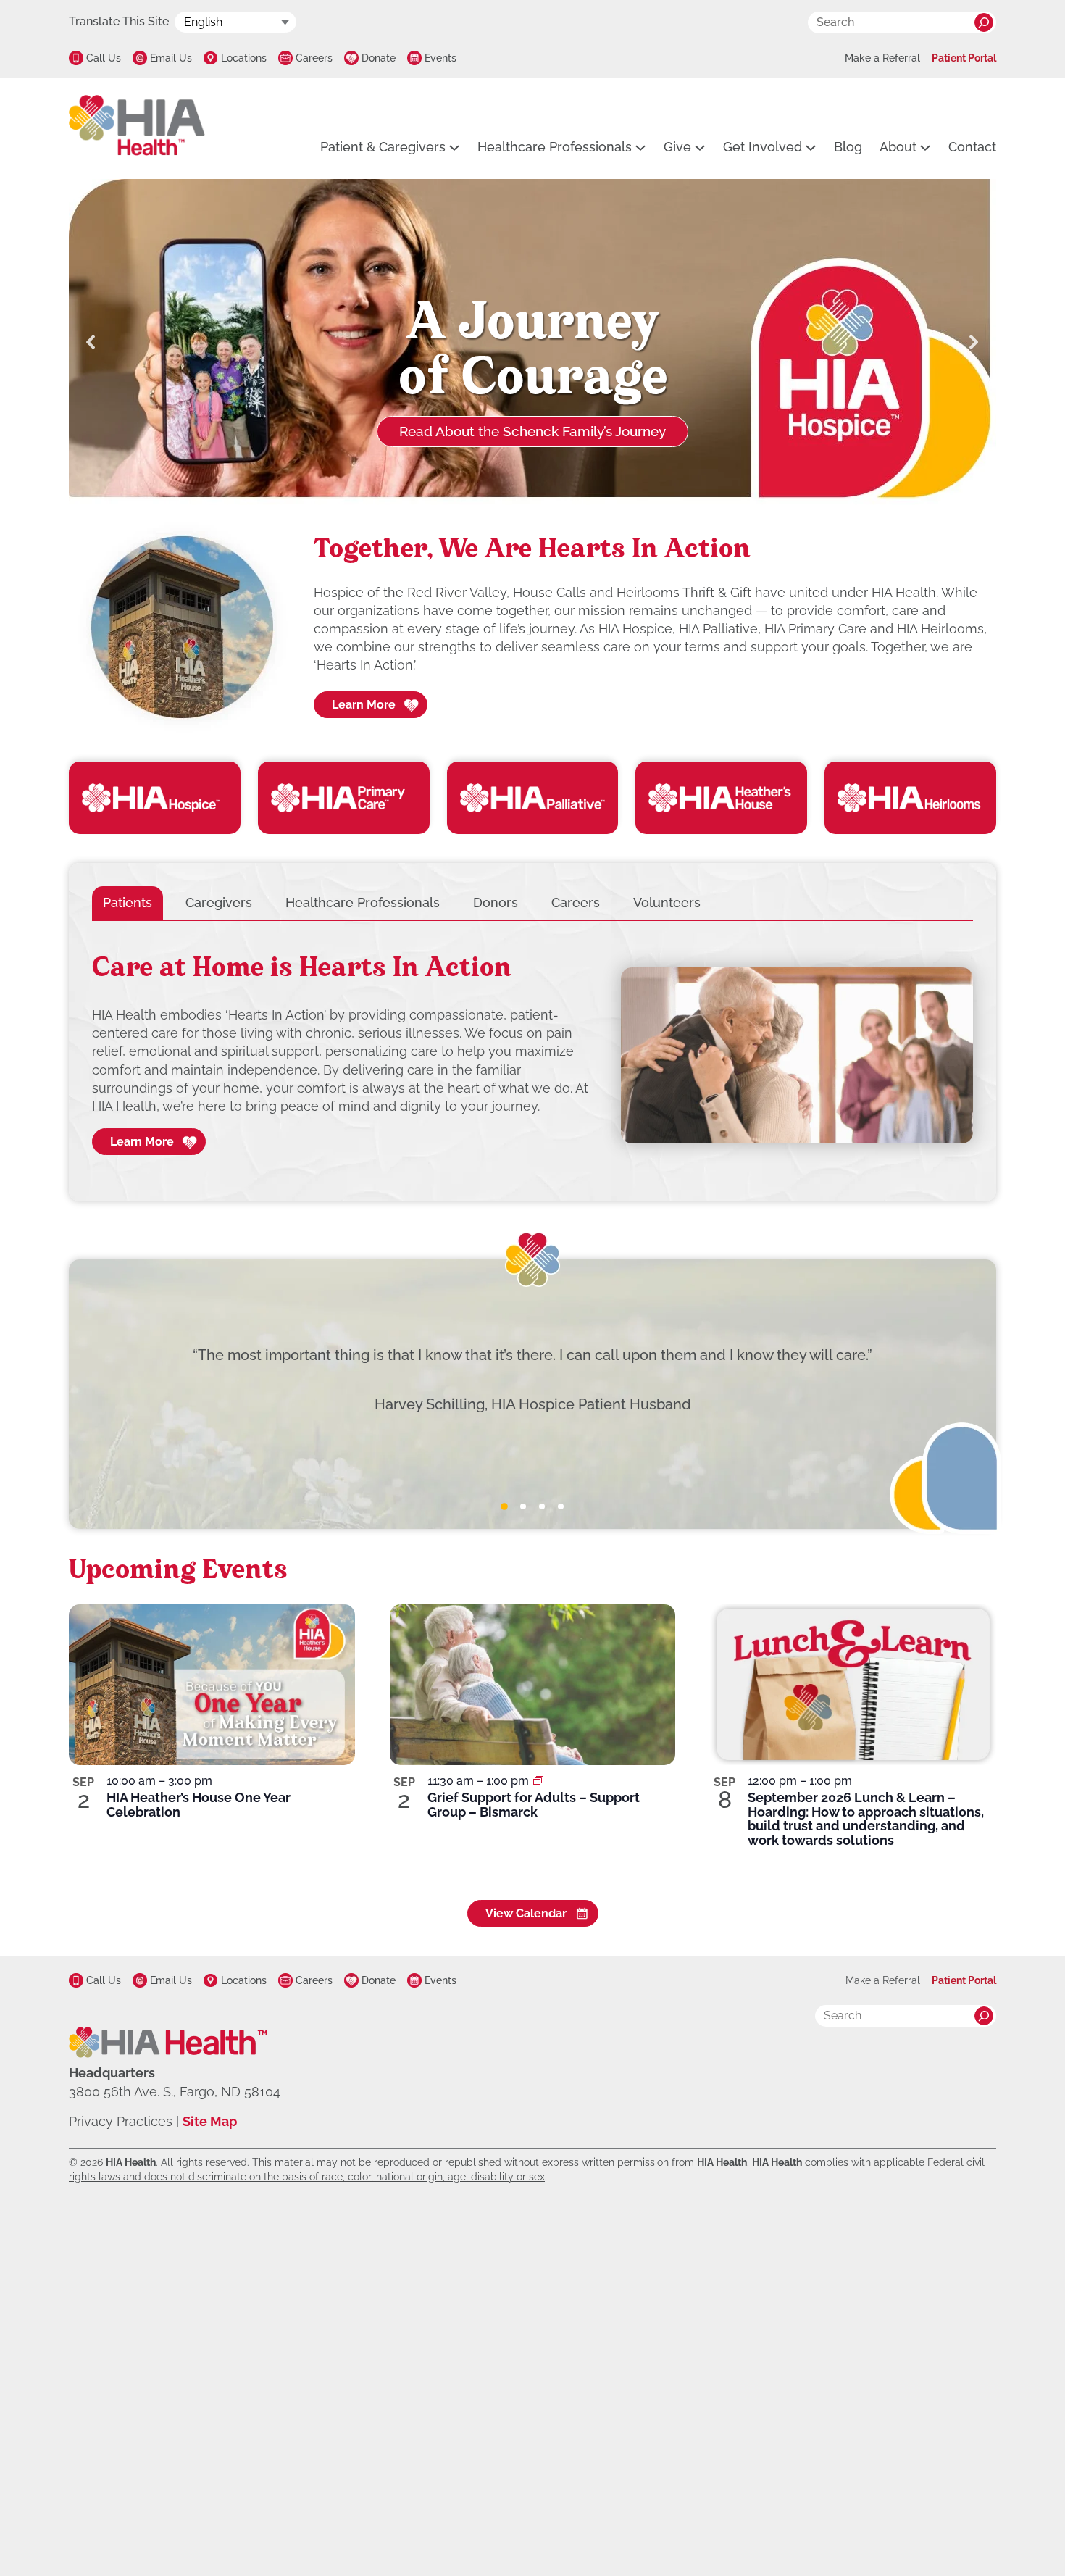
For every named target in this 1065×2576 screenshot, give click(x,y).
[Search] (984, 22)
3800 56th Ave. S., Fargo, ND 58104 (175, 2092)
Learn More (364, 705)
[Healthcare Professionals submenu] (640, 147)
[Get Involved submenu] (811, 147)
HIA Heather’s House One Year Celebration (199, 1805)
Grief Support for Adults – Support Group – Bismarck (534, 1805)
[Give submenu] (700, 147)
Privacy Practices (121, 2121)
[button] (91, 342)
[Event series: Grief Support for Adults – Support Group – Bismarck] (538, 1781)
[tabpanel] (532, 1056)
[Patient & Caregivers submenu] (454, 147)
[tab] (128, 903)
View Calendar (526, 1913)
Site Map (210, 2121)
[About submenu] (925, 147)
